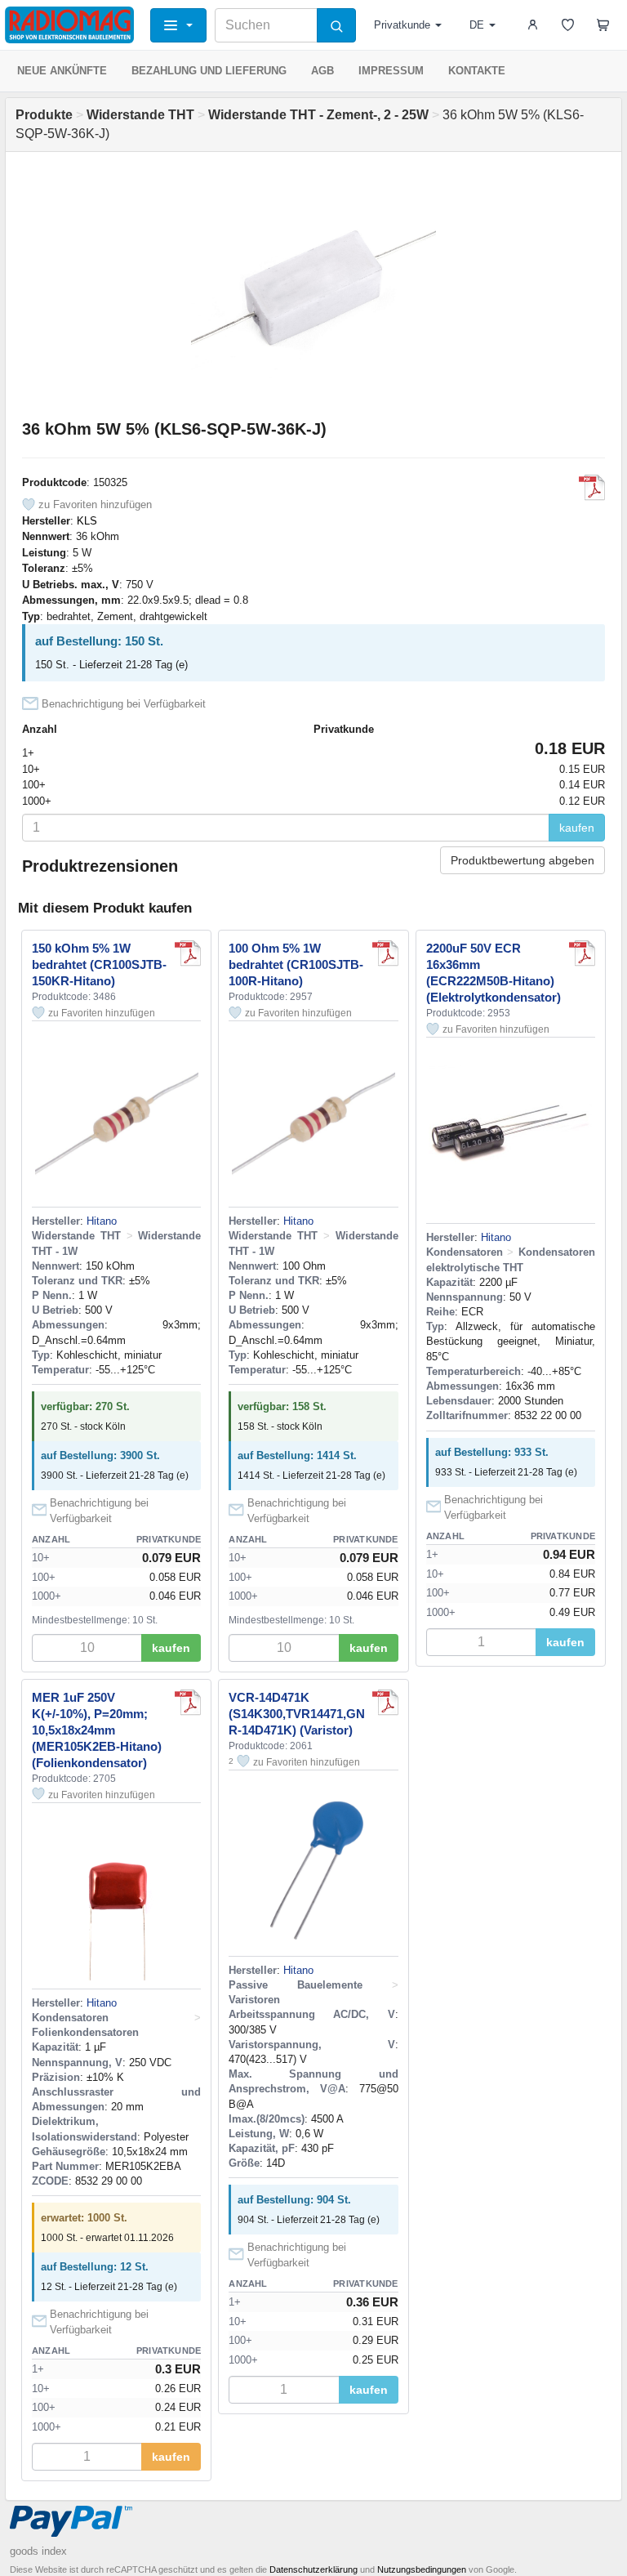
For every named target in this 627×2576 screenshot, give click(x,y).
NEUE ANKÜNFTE (62, 71)
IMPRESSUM (391, 71)
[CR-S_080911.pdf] (188, 953)
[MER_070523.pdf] (188, 1703)
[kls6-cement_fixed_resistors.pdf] (592, 488)
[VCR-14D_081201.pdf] (385, 1703)
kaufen (577, 828)
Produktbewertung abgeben (522, 860)
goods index (38, 2551)
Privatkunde (402, 25)
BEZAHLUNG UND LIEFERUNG (209, 71)
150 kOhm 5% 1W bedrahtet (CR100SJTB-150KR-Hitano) (99, 964)
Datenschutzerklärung (313, 2569)
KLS (87, 521)
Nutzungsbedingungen (422, 2569)
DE (477, 25)
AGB (322, 71)
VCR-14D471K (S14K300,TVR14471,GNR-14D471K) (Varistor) (297, 1714)
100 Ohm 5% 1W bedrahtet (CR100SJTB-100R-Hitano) (296, 964)
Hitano (102, 1221)
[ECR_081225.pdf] (582, 953)
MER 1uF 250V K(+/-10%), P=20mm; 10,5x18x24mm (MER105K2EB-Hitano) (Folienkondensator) (97, 1730)
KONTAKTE (477, 71)
